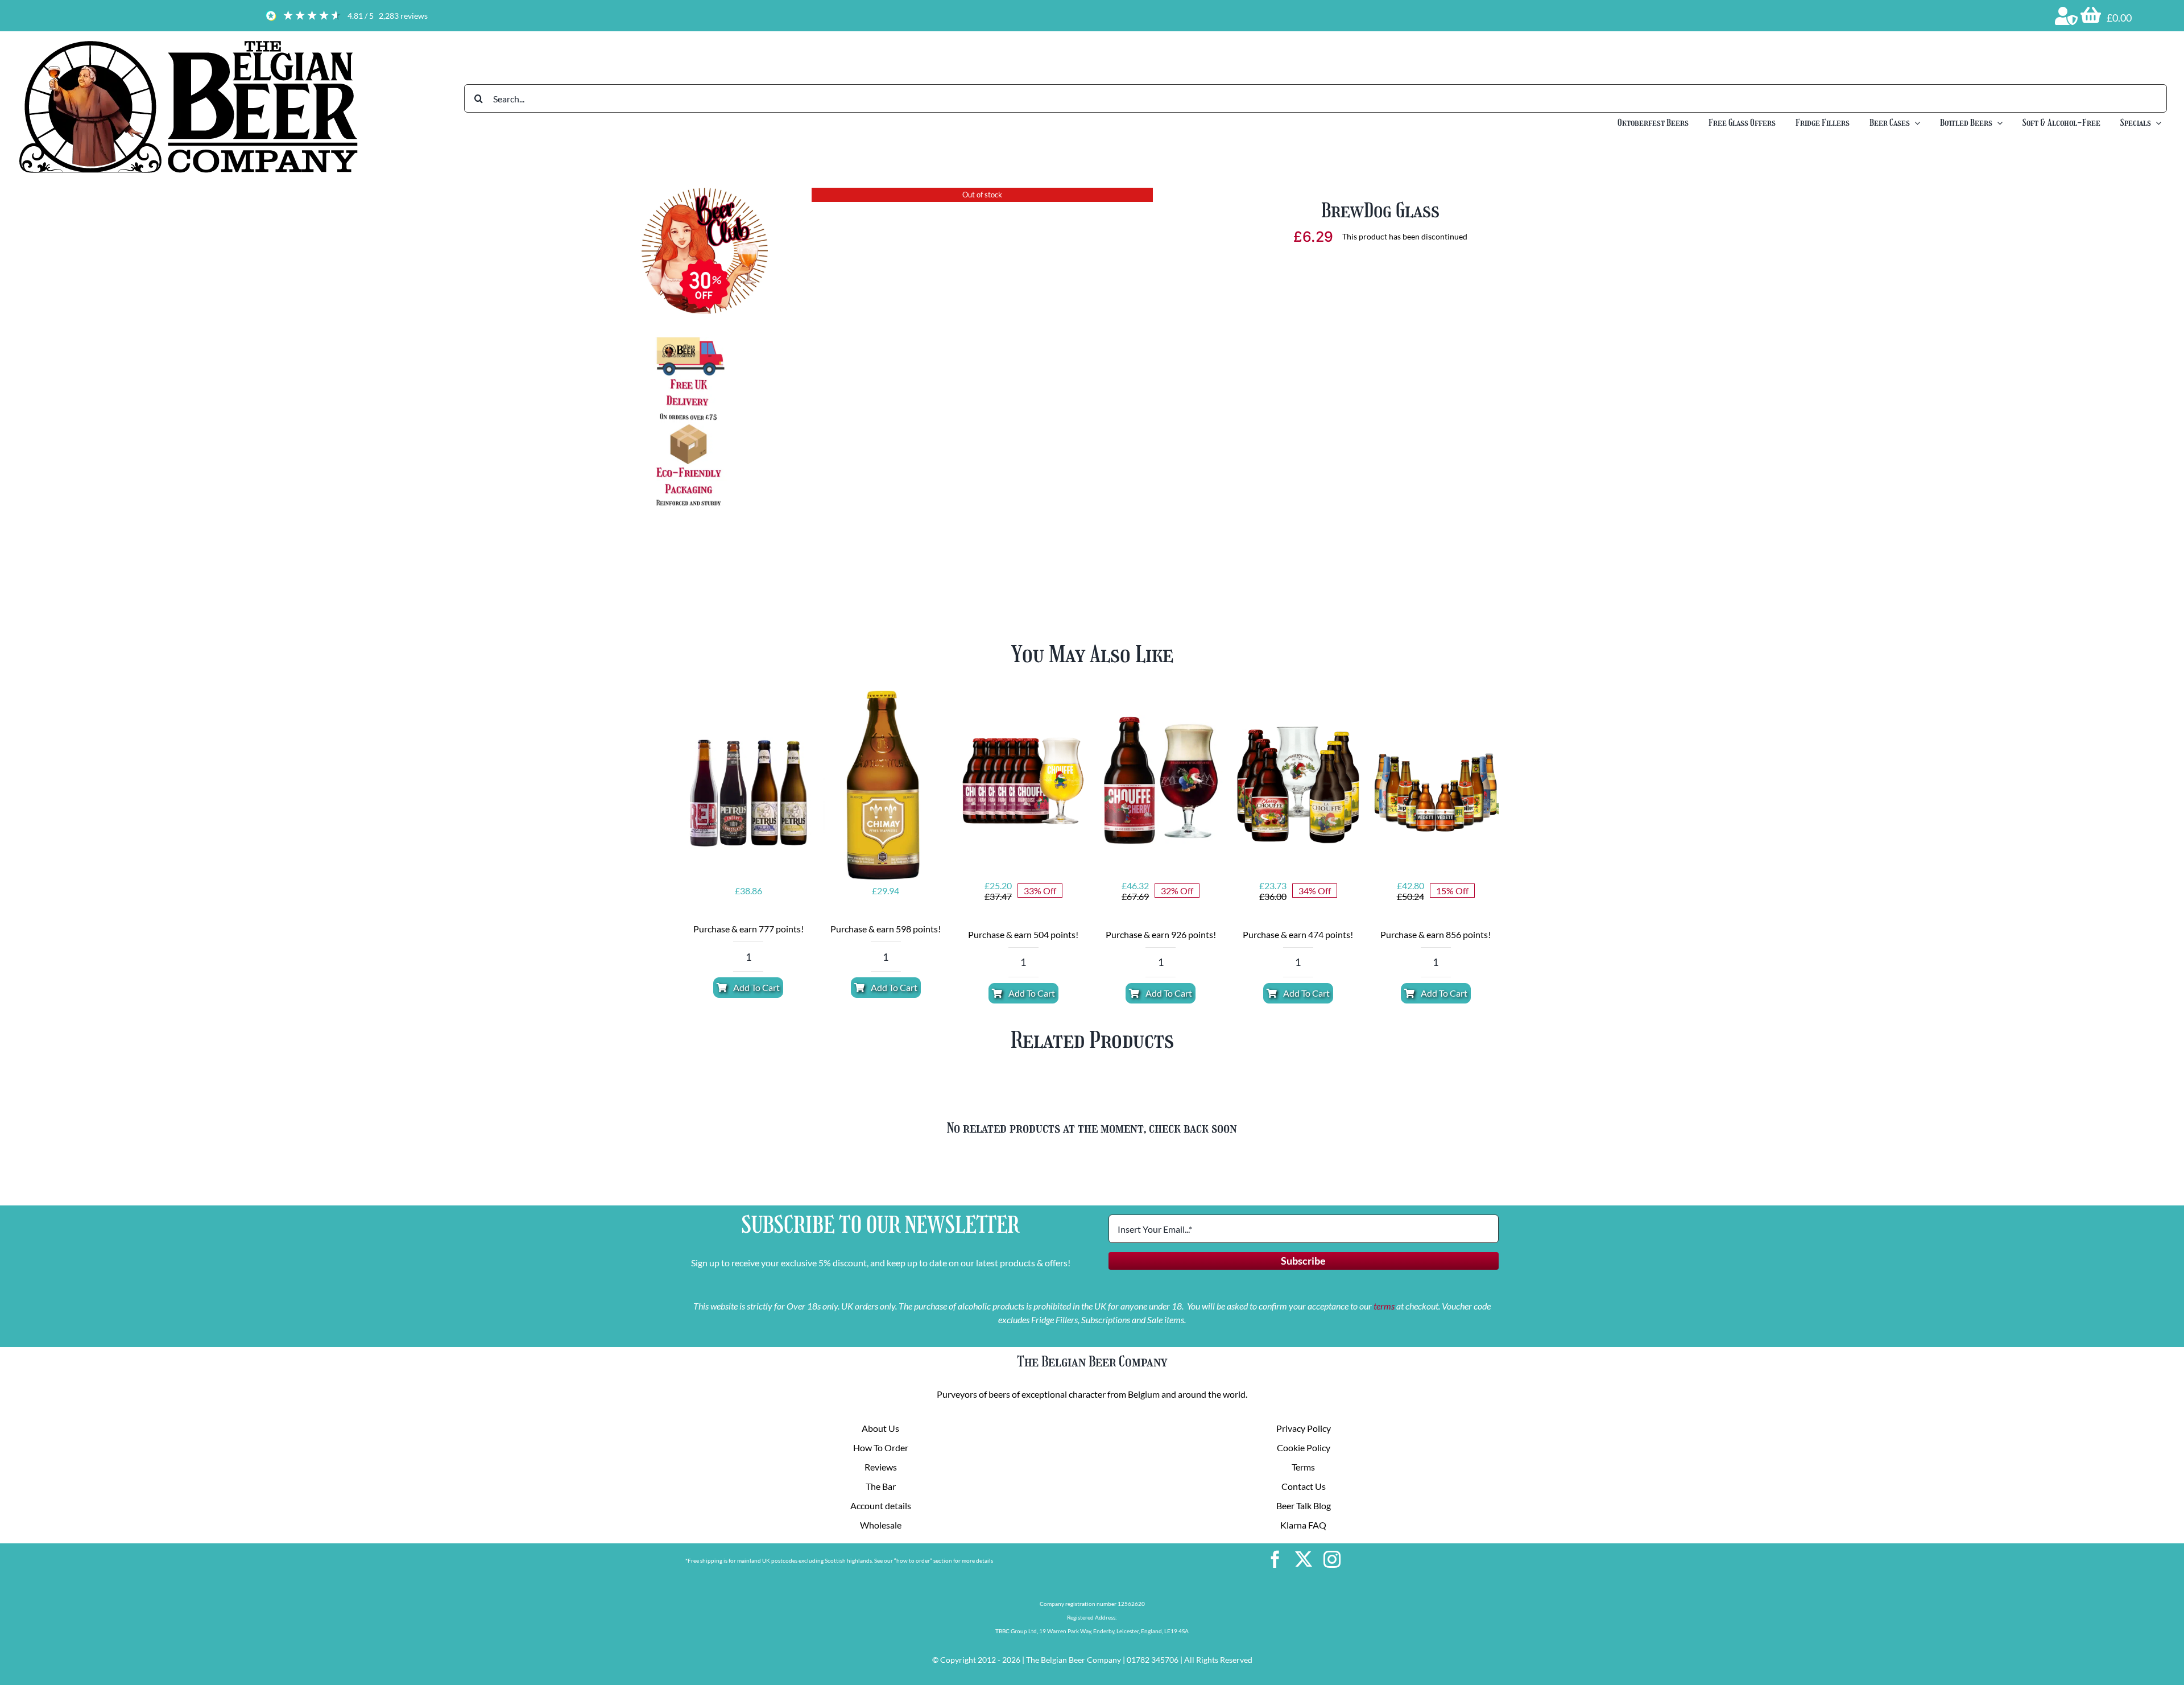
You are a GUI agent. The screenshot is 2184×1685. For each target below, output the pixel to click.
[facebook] (1275, 1559)
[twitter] (1304, 1559)
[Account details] (2066, 16)
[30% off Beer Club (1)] (705, 192)
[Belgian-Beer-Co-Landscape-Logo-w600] (188, 41)
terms (1384, 1306)
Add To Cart (756, 987)
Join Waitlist (1380, 331)
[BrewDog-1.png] (982, 367)
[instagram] (1332, 1559)
